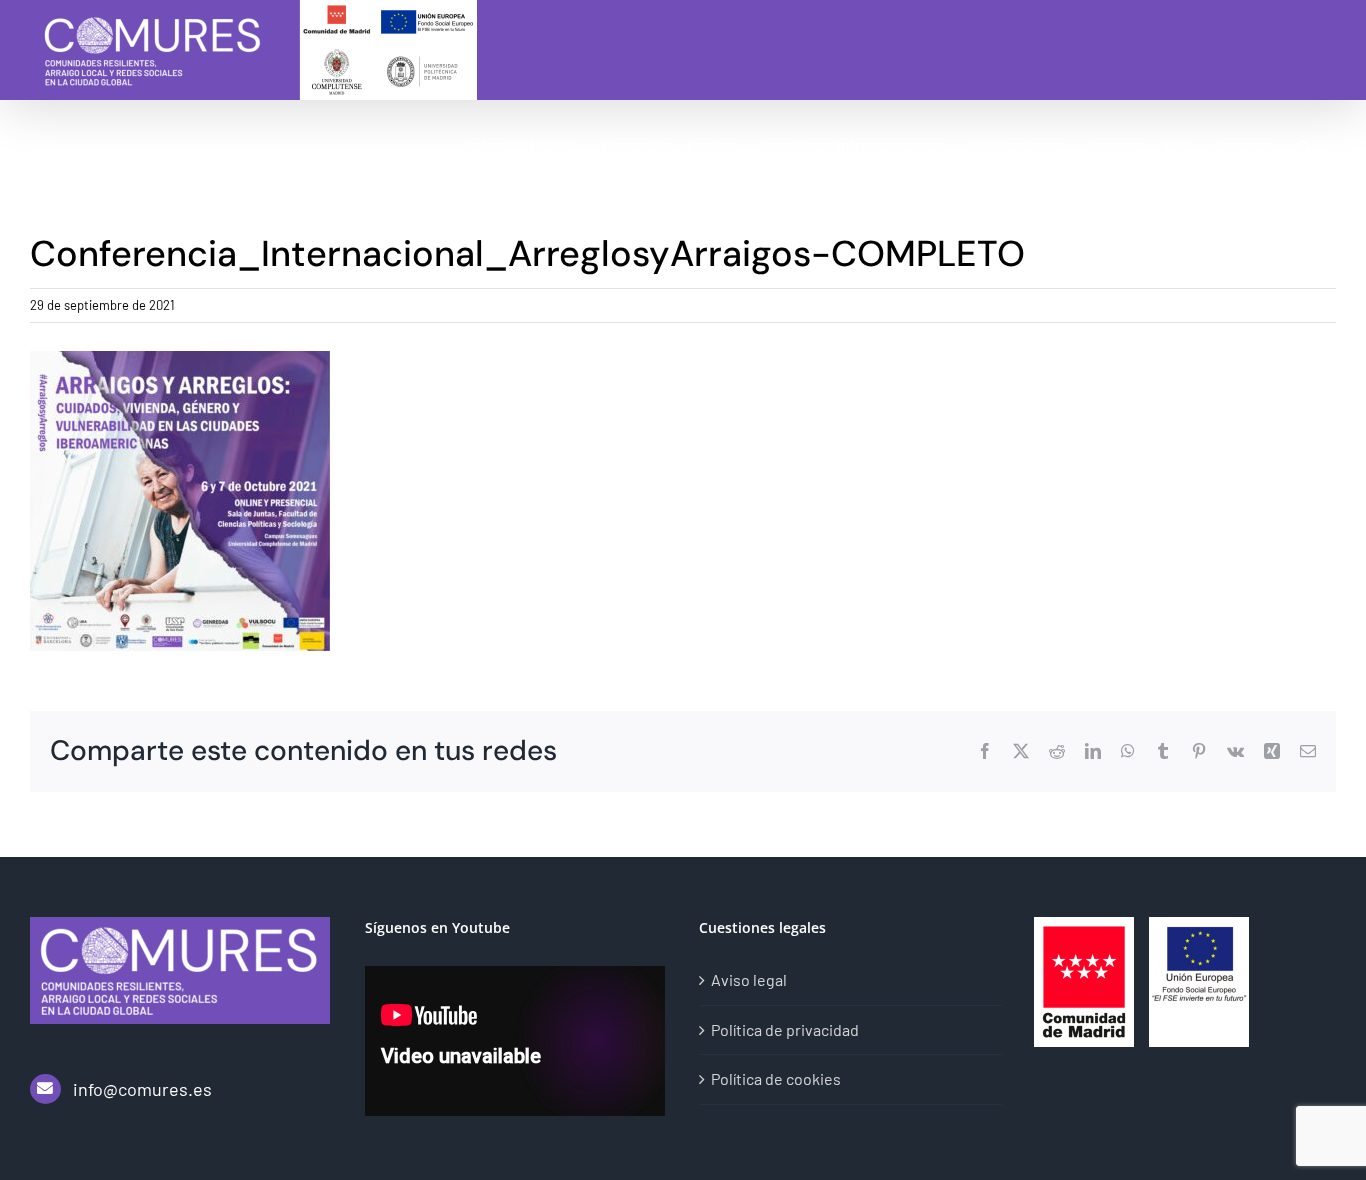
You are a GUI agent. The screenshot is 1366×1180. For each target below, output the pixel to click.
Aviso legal (749, 979)
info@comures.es (142, 1089)
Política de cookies (776, 1078)
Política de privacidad (785, 1029)
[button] (1304, 145)
